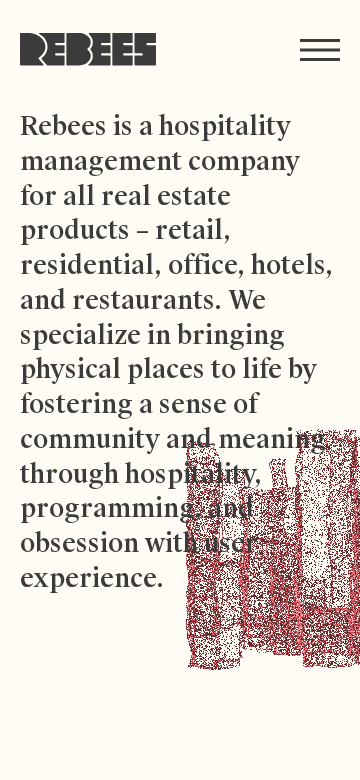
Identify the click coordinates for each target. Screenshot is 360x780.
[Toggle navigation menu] (320, 50)
